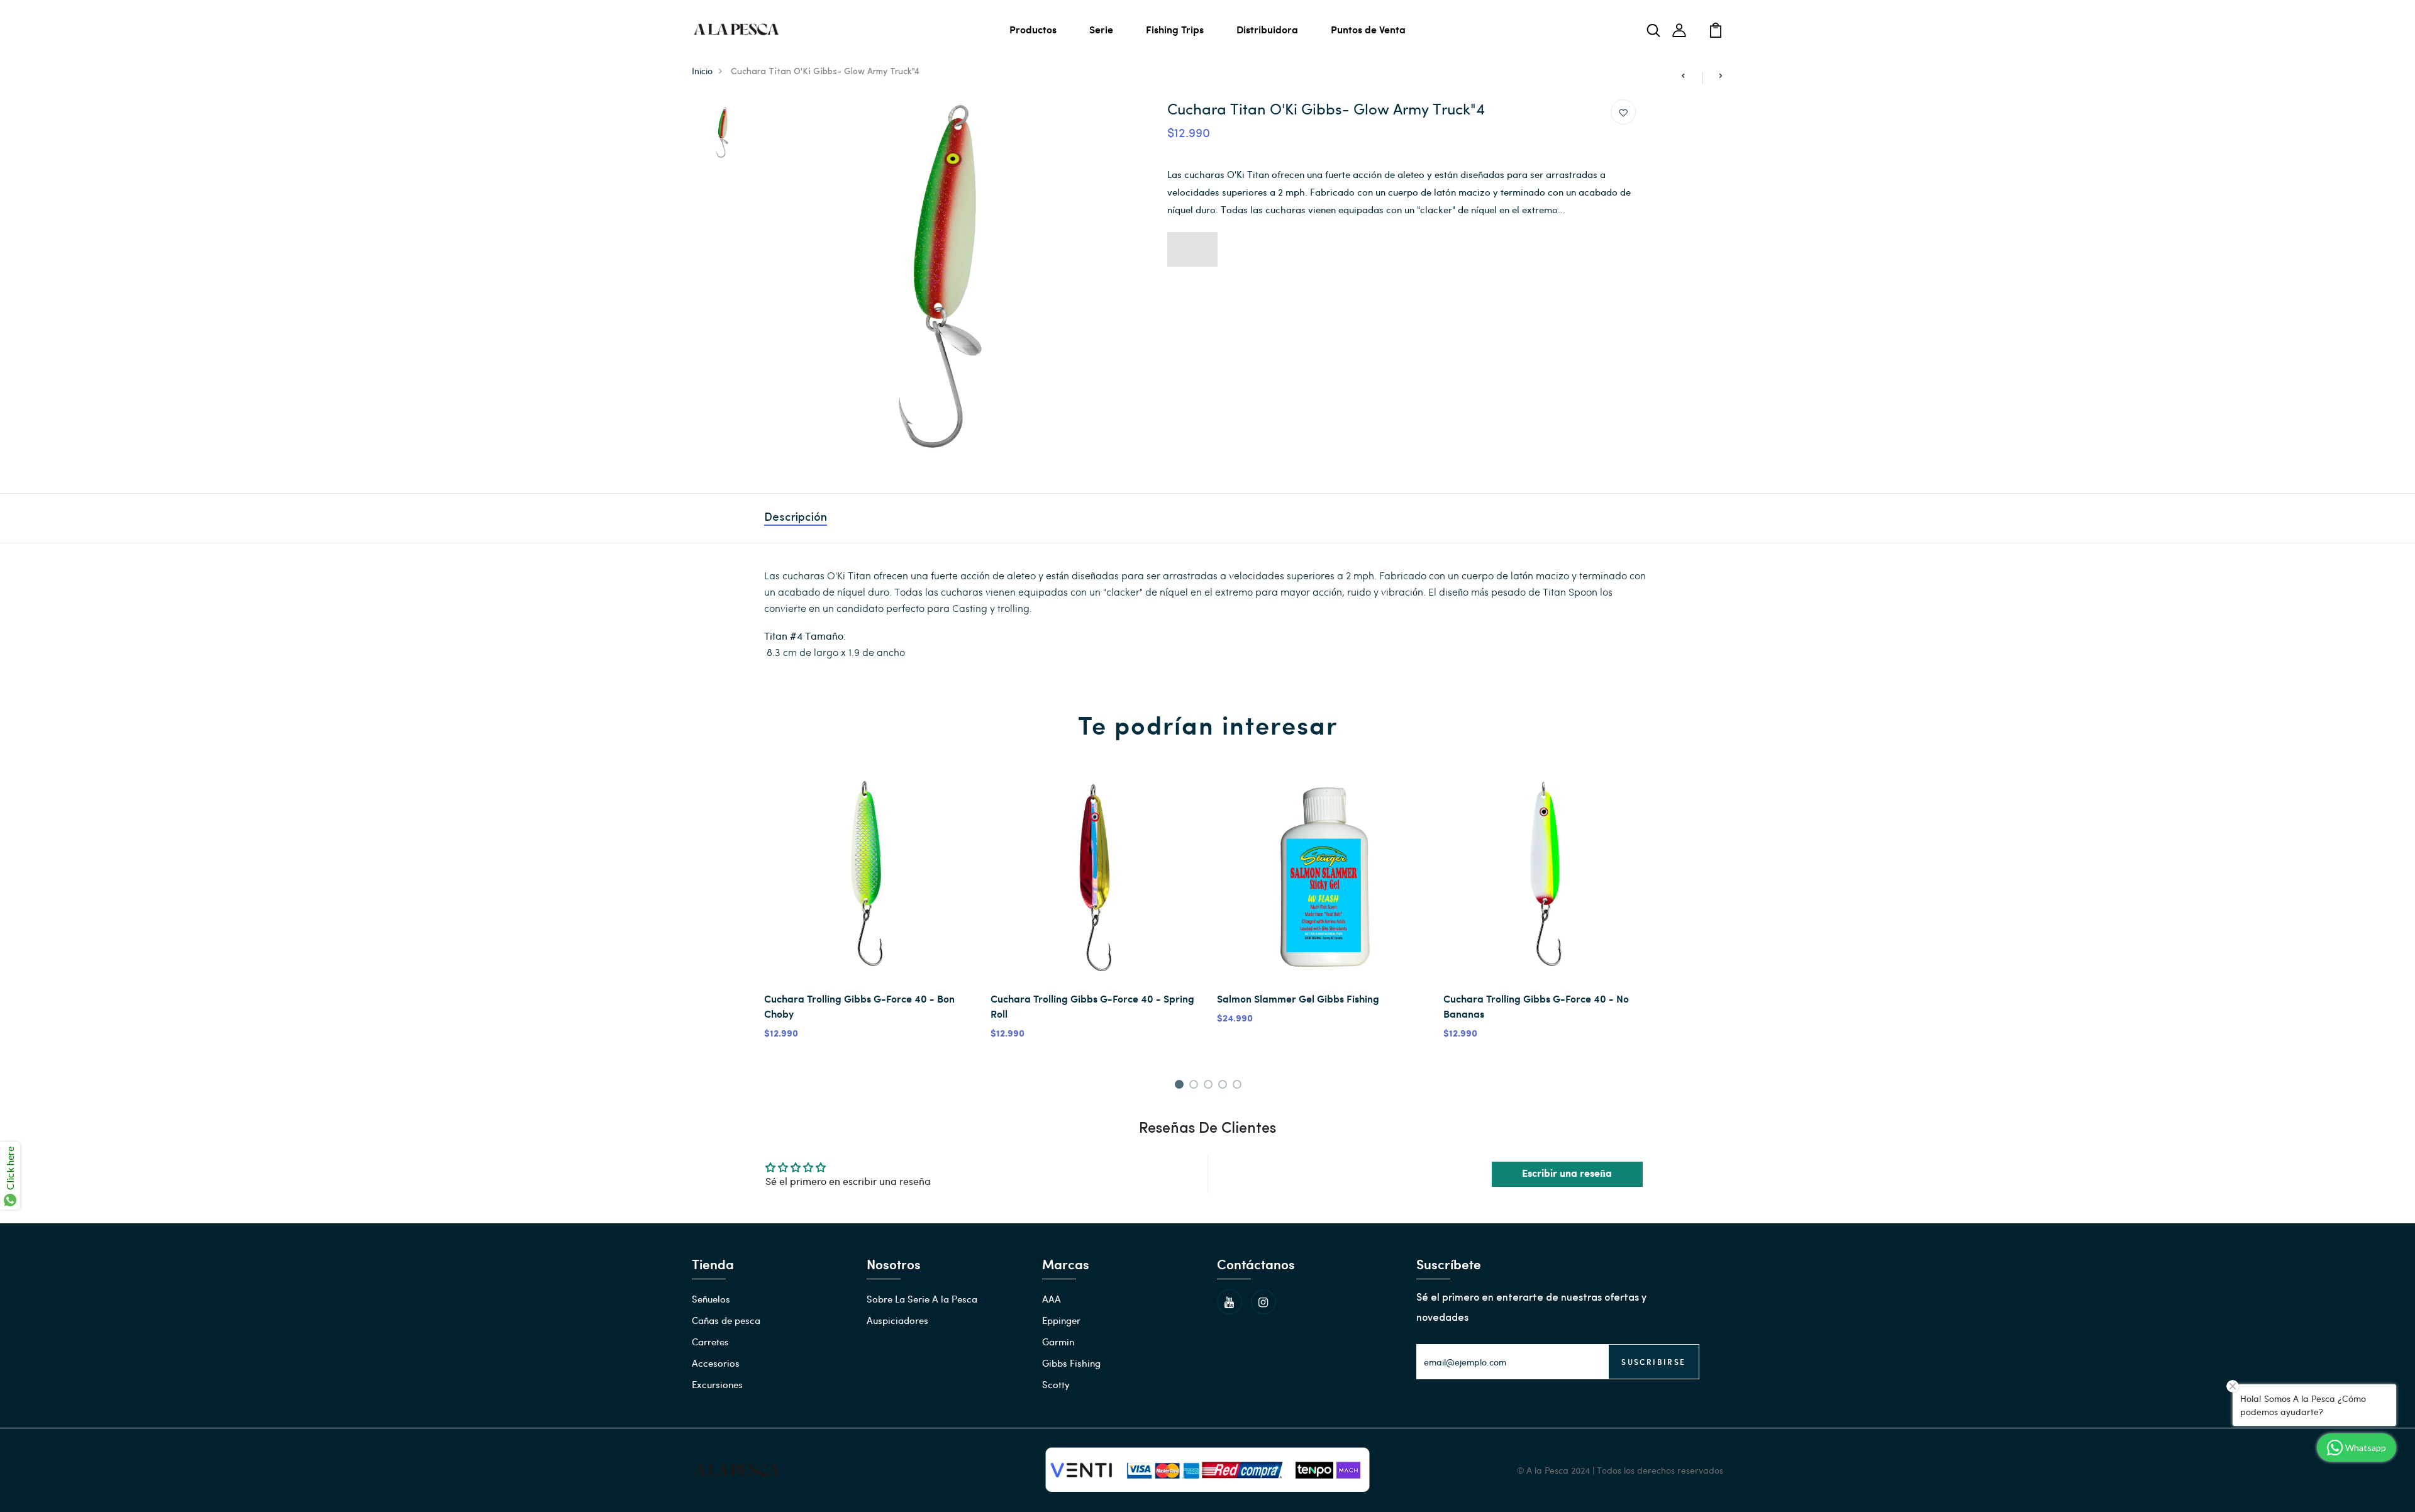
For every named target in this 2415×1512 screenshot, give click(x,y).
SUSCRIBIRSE (1653, 1362)
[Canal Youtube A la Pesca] (1230, 1302)
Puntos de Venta (1368, 29)
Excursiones (717, 1384)
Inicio (702, 71)
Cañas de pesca (726, 1320)
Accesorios (716, 1363)
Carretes (710, 1342)
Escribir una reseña (1567, 1174)
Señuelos (711, 1299)
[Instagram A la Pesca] (1263, 1302)
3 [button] (1210, 1086)
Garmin (1058, 1342)
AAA (1052, 1299)
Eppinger (1061, 1320)
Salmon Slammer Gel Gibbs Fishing (1298, 998)
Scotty (1056, 1384)
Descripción (796, 518)
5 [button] (1239, 1086)
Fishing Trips (1175, 29)
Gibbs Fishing (1071, 1363)
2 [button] (1196, 1086)
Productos (1033, 29)
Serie (1101, 29)
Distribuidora (1267, 29)
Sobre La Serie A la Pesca (922, 1299)
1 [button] (1181, 1086)
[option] (721, 133)
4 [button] (1225, 1086)
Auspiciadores (897, 1320)
